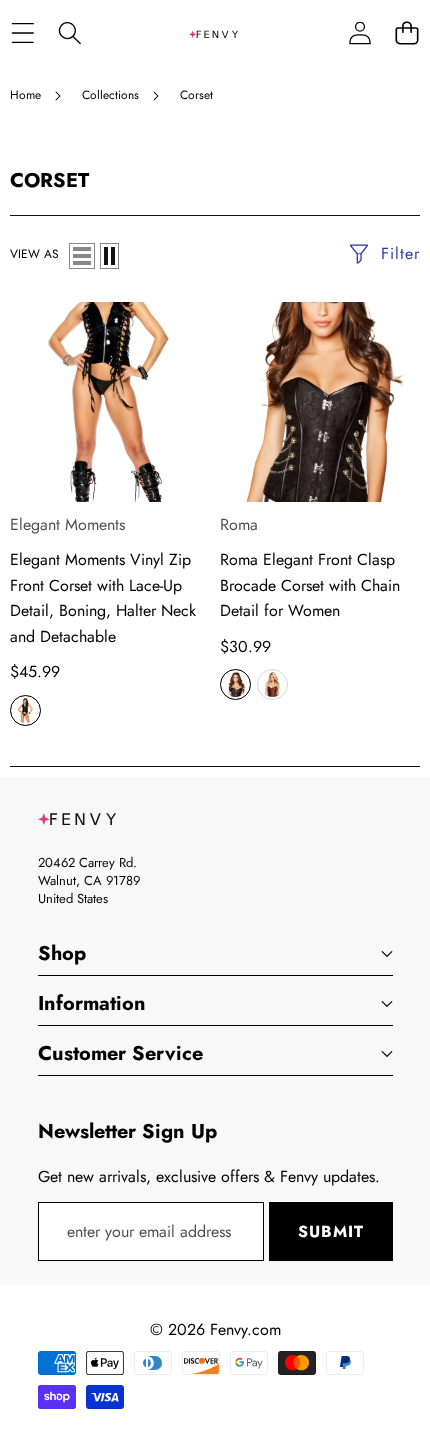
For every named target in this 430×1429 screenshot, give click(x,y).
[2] (109, 256)
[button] (406, 33)
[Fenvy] (214, 33)
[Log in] (359, 33)
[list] (82, 256)
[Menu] (22, 33)
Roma (239, 524)
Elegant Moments (67, 524)
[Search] (69, 33)
